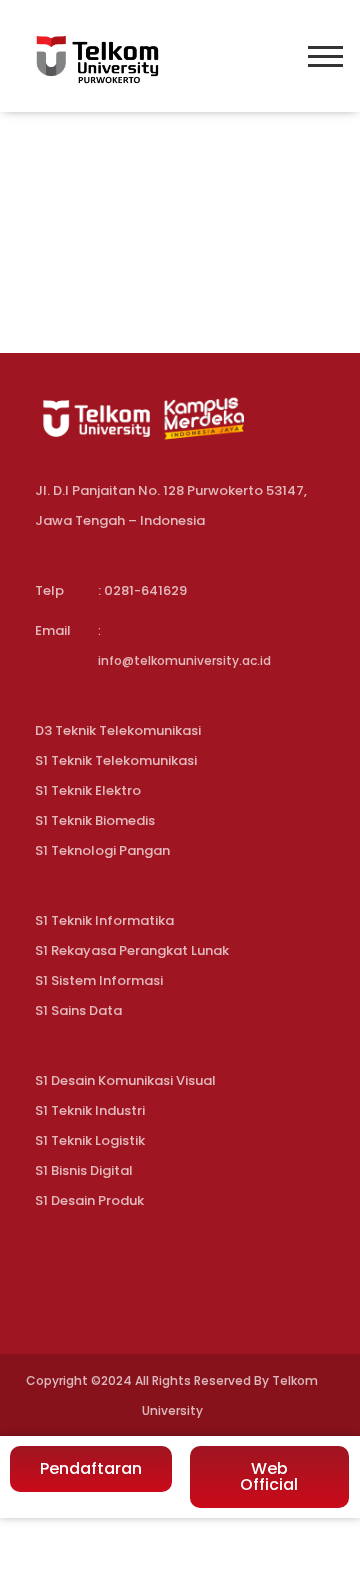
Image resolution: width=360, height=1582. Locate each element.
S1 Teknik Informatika (104, 920)
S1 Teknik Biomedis (95, 820)
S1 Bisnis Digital (84, 1170)
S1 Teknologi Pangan (102, 850)
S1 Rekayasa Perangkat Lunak (132, 950)
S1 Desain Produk (89, 1200)
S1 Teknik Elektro (88, 790)
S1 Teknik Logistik (90, 1140)
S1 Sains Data (78, 1010)
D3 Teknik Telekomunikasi (118, 730)
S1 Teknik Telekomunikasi (116, 760)
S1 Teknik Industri (90, 1110)
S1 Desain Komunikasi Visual (125, 1080)
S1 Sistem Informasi (99, 980)
